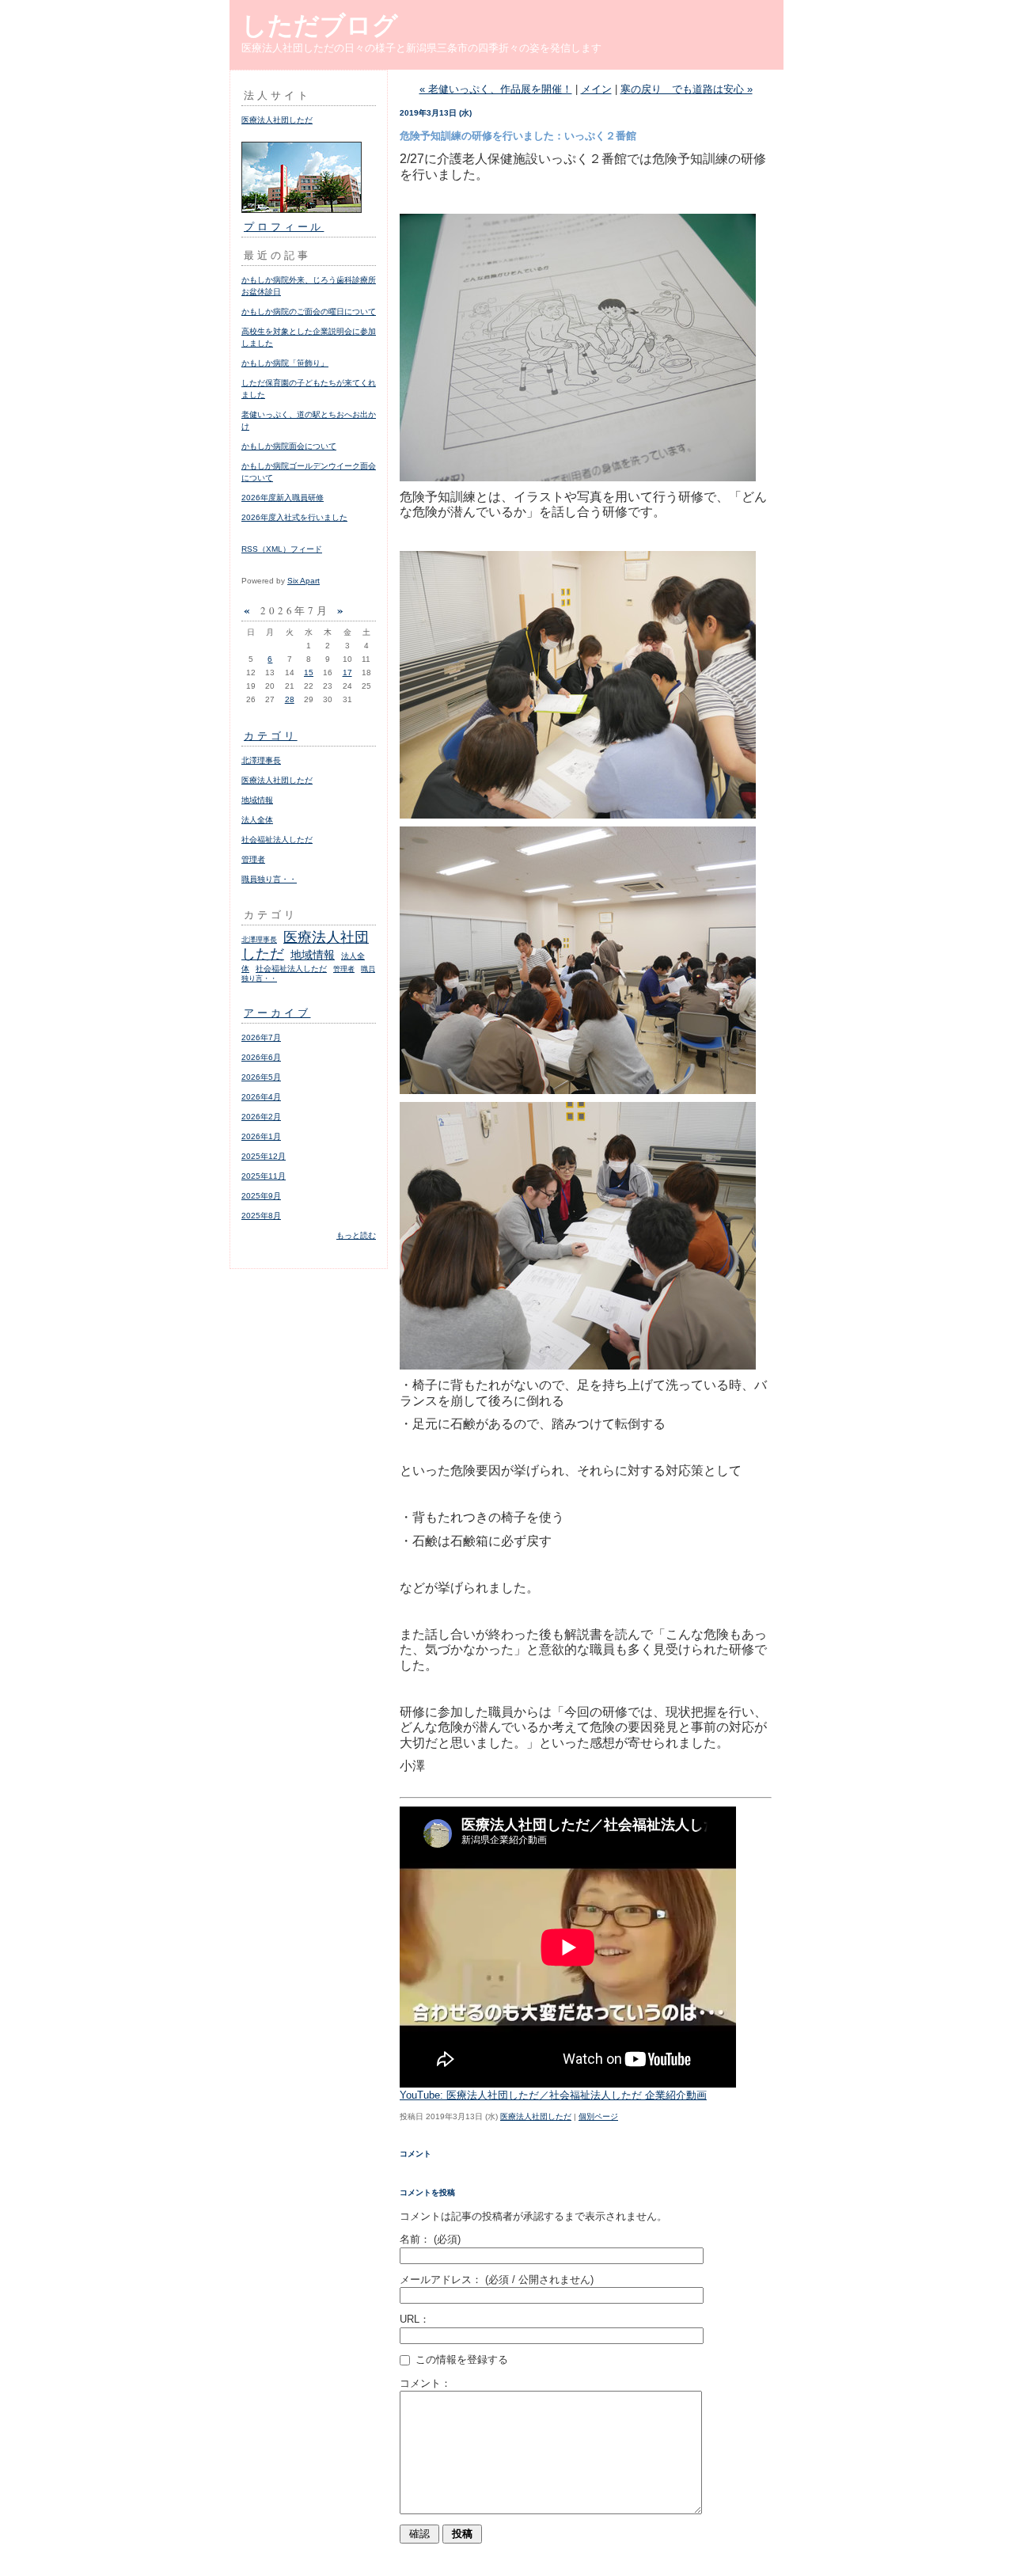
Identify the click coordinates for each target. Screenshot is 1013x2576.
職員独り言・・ (269, 879)
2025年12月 (264, 1156)
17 (347, 672)
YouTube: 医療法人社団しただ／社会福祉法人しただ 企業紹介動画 (553, 2095)
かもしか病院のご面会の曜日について (309, 312)
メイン (596, 89)
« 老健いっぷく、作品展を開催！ (496, 89)
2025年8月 (261, 1216)
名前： (430, 2239)
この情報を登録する (460, 2359)
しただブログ (320, 25)
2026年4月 (261, 1097)
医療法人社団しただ (277, 120)
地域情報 (257, 800)
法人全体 (257, 820)
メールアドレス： (497, 2280)
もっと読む (356, 1235)
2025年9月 (261, 1196)
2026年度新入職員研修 (283, 498)
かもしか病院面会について (289, 446)
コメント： (425, 2383)
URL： (415, 2319)
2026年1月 (261, 1136)
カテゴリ (271, 735)
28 (290, 699)
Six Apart (304, 581)
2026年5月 (261, 1077)
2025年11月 (264, 1176)
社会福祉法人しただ (277, 840)
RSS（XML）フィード (282, 549)
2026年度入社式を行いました (294, 517)
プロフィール (284, 226)
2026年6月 (261, 1057)
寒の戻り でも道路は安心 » (687, 89)
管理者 (253, 859)
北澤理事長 (261, 760)
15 (309, 672)
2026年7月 (261, 1037)
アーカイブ (277, 1013)
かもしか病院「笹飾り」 (285, 363)
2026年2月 (261, 1117)
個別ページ (598, 2116)
